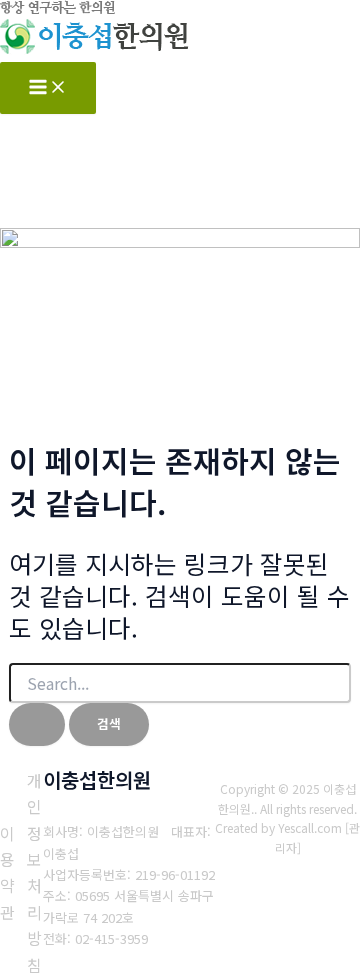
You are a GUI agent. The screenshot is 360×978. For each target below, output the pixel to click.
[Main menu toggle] (48, 88)
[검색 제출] (37, 724)
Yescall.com (310, 827)
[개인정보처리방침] (34, 872)
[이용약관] (7, 873)
